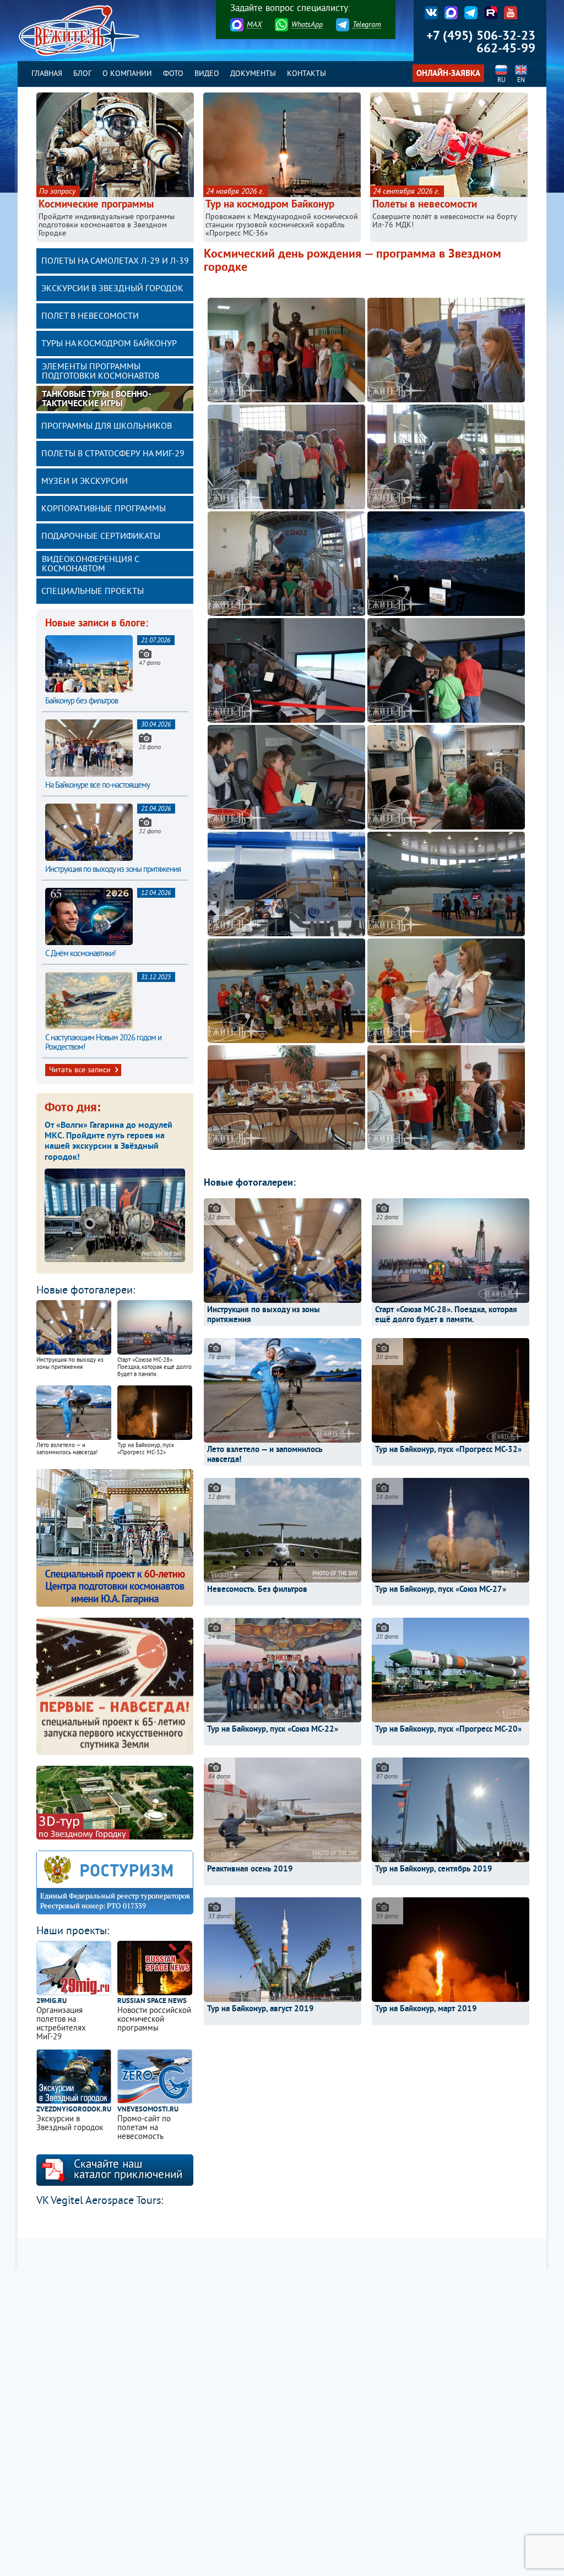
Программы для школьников (107, 427)
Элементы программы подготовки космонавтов (101, 372)
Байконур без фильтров (82, 702)
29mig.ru (51, 2002)
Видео (207, 74)
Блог (82, 74)
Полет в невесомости (90, 316)
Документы (253, 74)
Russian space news (152, 2002)
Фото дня (71, 1108)
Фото (173, 74)
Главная (47, 74)
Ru (501, 81)
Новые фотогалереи (85, 1291)
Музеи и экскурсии (85, 482)
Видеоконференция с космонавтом (91, 564)
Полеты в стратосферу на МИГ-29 (113, 454)
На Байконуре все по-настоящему (97, 786)
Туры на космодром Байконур (109, 344)
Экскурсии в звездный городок (112, 289)
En (521, 81)
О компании (127, 74)
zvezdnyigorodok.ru (74, 2110)
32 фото (150, 832)
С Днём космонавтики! (80, 954)
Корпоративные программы (104, 509)
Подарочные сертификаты (101, 537)
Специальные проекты (93, 592)
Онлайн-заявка (448, 74)
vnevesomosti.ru (148, 2110)
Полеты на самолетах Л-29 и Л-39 (115, 261)
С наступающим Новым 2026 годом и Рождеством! (103, 1043)
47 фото (150, 663)
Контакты (307, 74)
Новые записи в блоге (95, 624)
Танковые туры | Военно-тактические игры (97, 399)
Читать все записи (80, 1070)
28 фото (150, 747)
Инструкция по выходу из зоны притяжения (113, 870)
